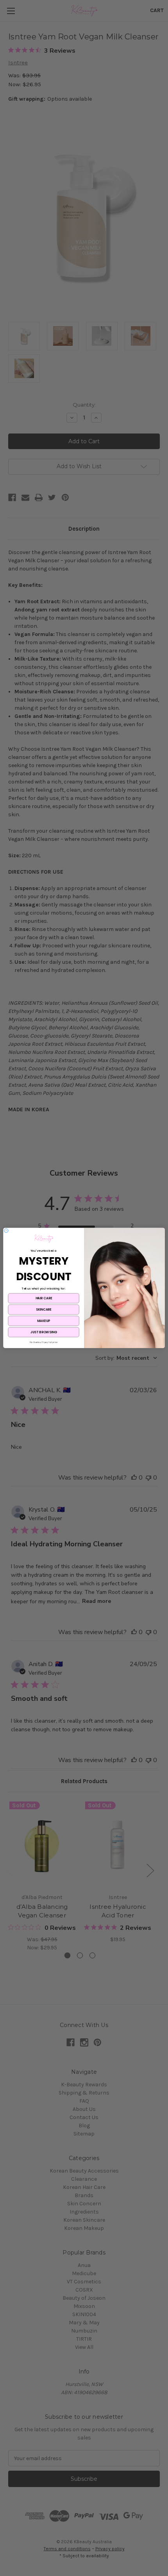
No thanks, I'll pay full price (44, 1343)
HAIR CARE (44, 1299)
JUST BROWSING (44, 1332)
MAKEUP (44, 1321)
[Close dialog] (6, 1231)
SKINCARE (44, 1310)
